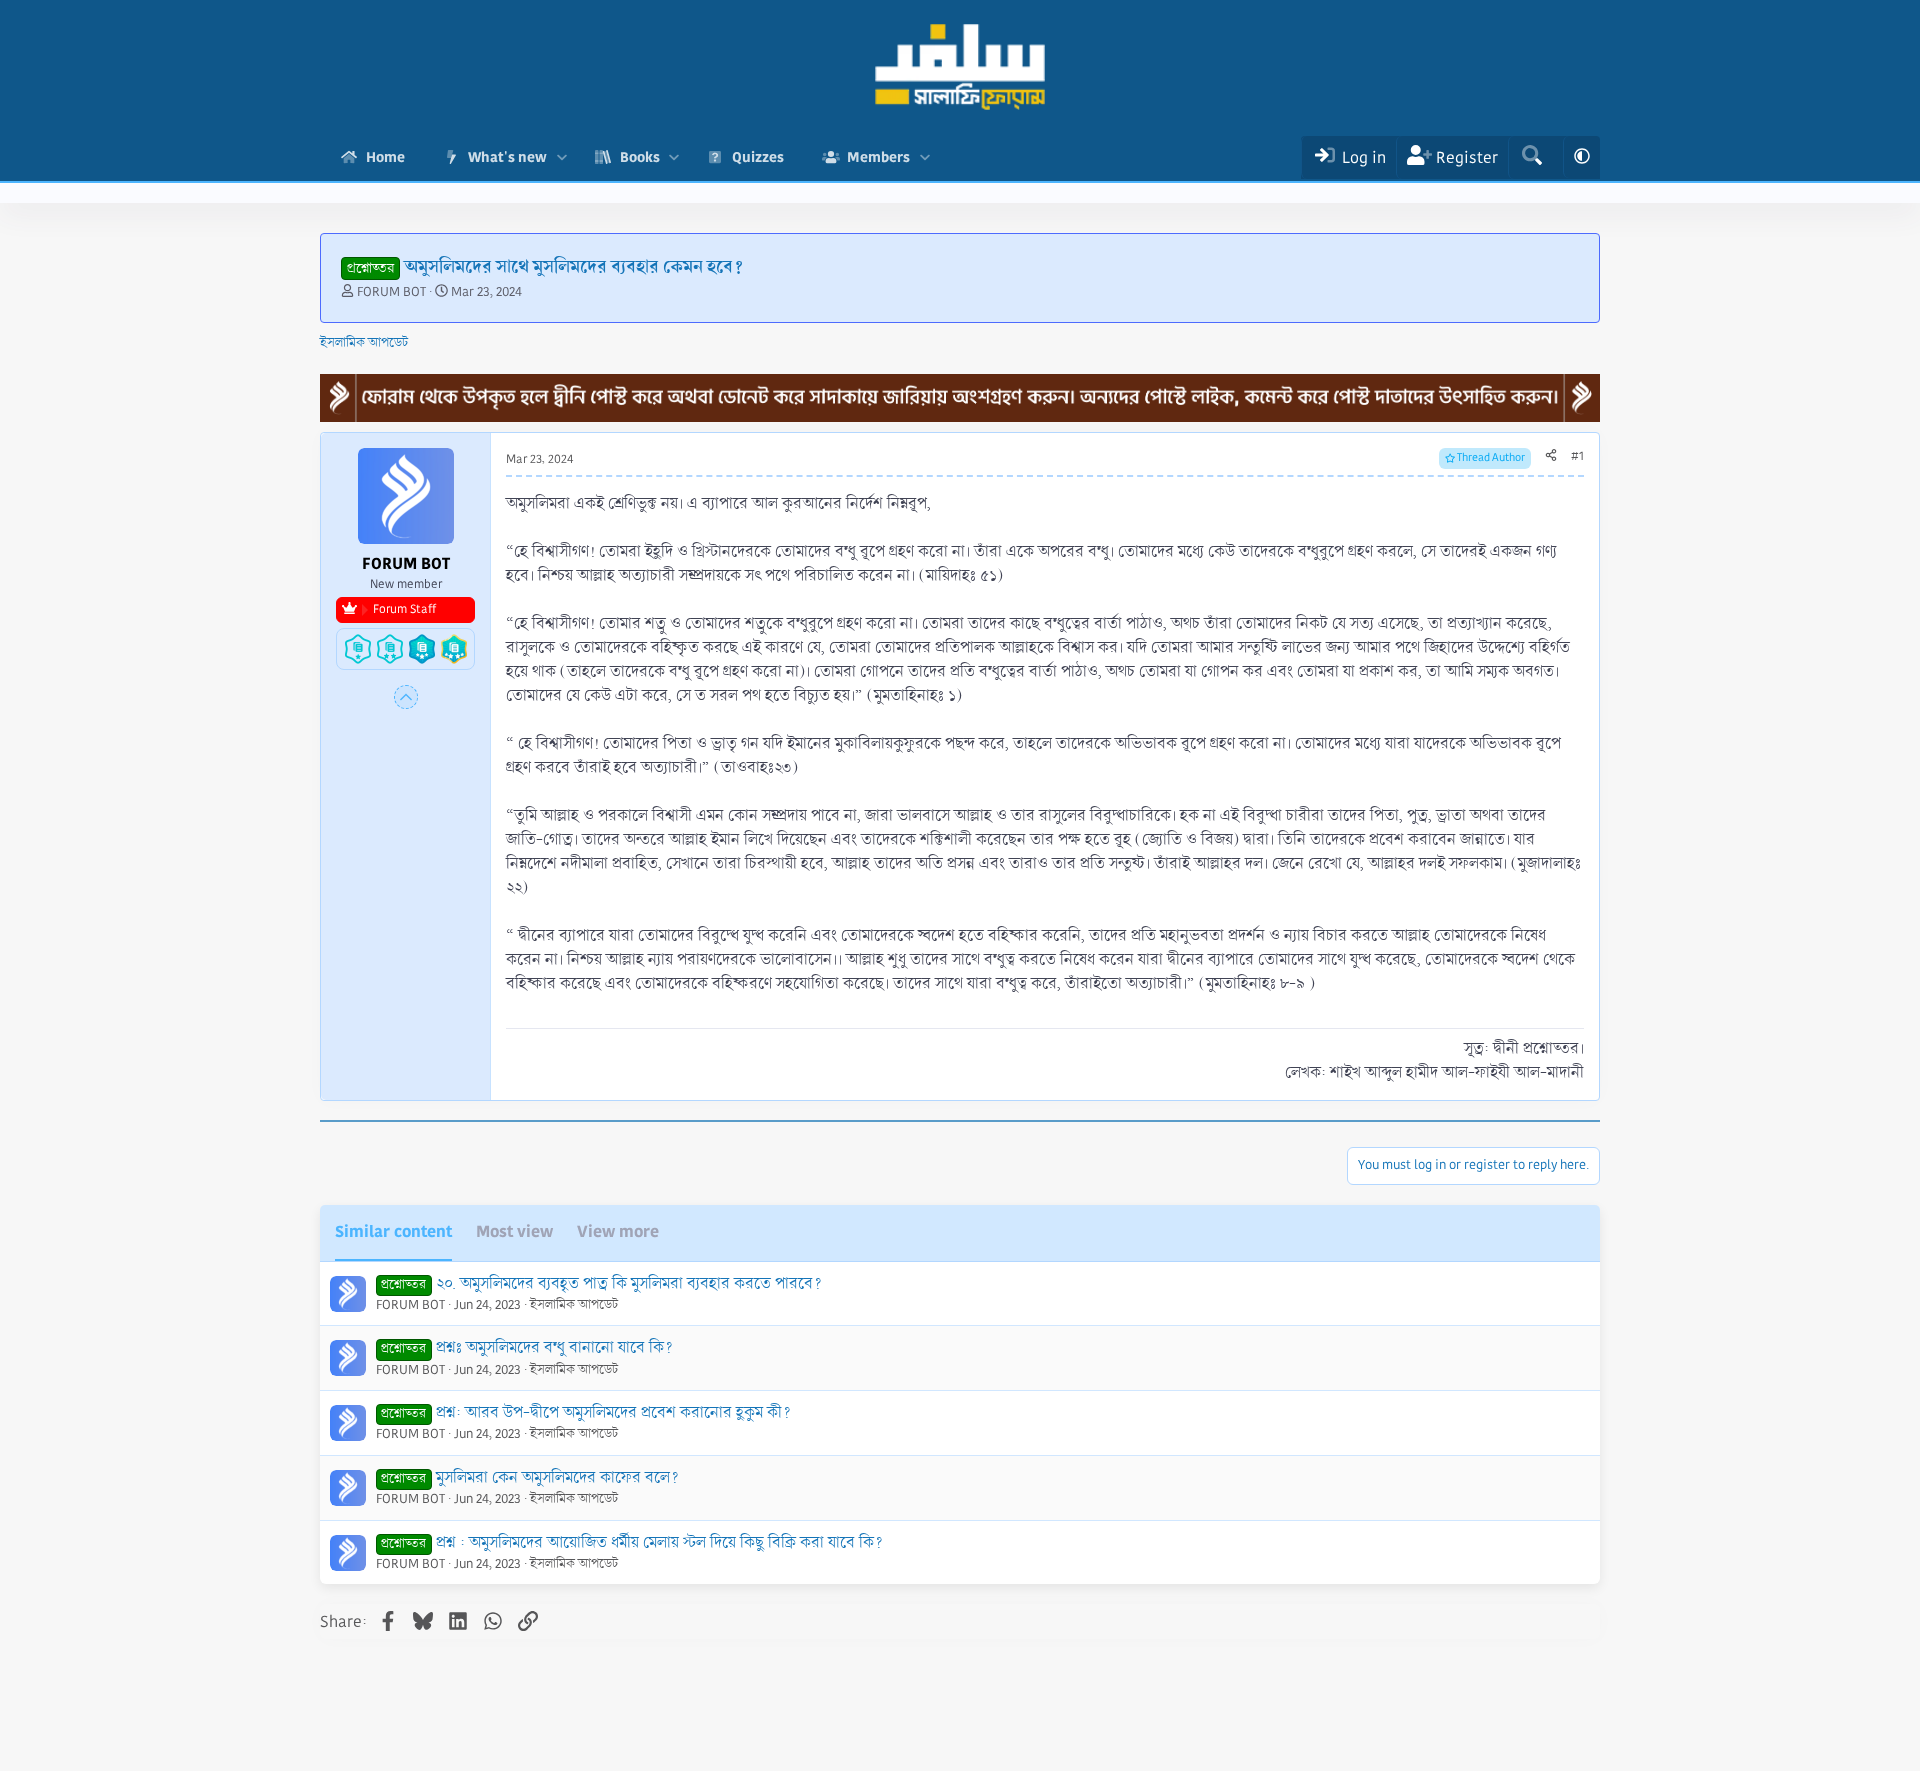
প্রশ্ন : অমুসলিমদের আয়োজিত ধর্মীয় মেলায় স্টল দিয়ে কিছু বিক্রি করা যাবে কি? (659, 1542)
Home (385, 157)
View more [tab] (618, 1231)
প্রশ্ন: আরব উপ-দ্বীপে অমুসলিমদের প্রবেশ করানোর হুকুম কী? (613, 1412)
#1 (1577, 456)
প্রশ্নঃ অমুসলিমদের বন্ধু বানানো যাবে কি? (554, 1347)
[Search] (1531, 157)
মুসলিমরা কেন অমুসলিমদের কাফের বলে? (557, 1477)
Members (878, 157)
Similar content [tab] (393, 1231)
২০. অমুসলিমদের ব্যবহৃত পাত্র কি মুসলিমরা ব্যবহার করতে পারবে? (629, 1283)
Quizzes (758, 157)
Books (640, 157)
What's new (507, 157)
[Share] (1551, 457)
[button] (561, 157)
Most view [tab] (514, 1231)
